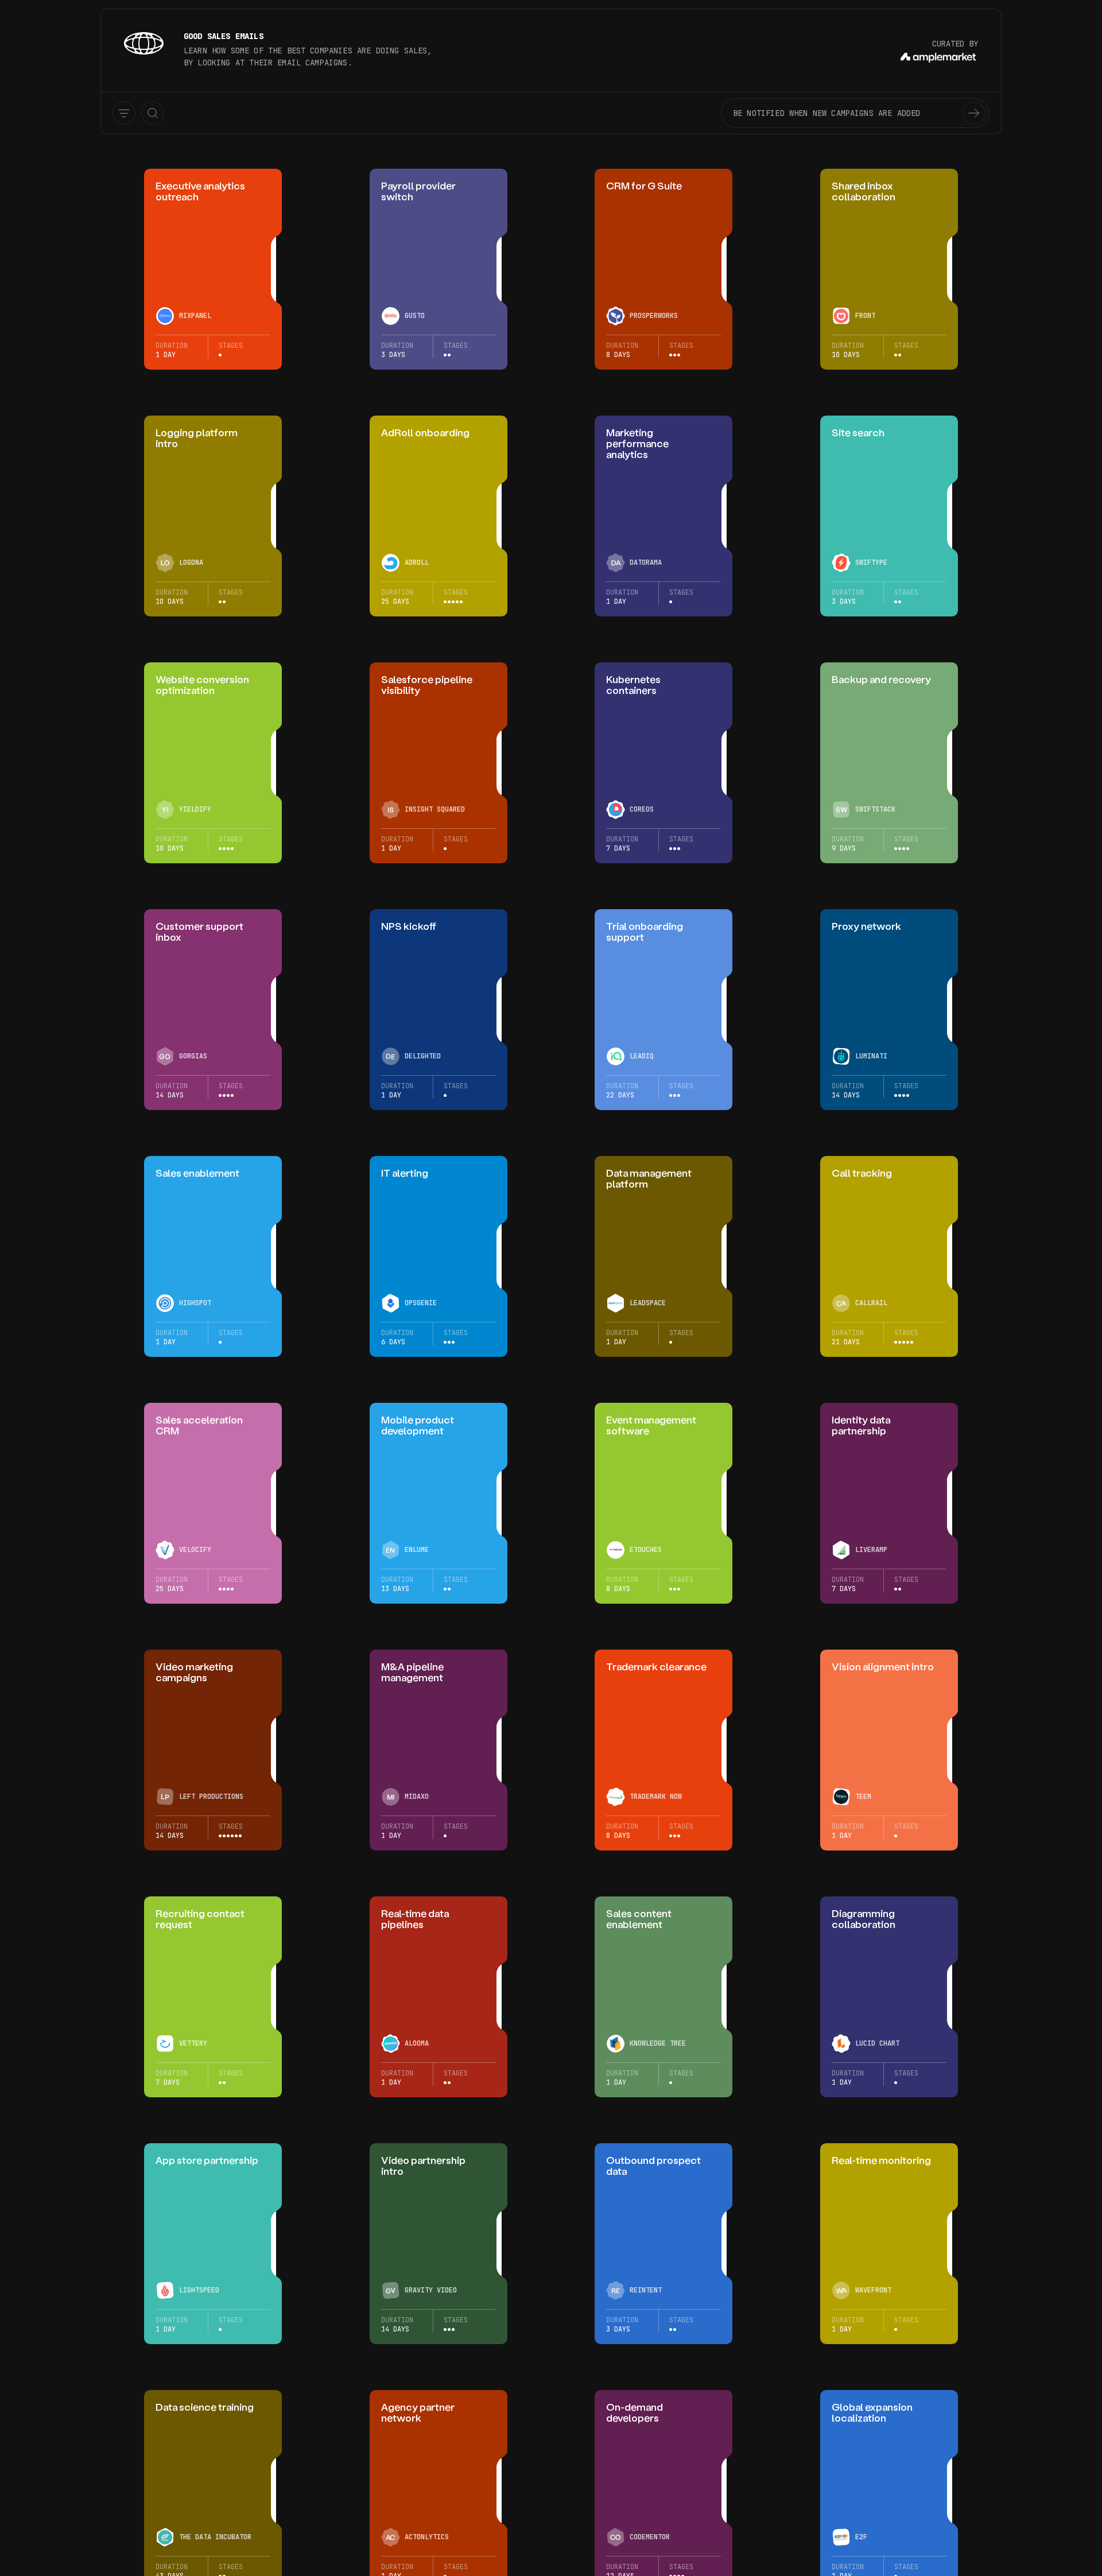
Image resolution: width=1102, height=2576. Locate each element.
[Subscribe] (974, 113)
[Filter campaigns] (124, 113)
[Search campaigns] (153, 113)
